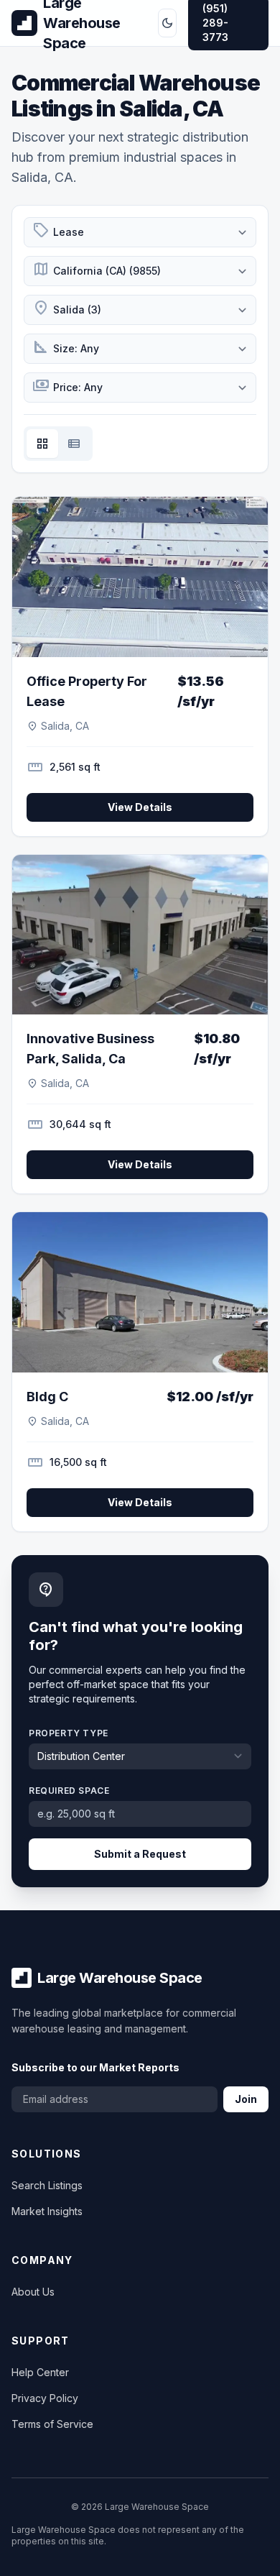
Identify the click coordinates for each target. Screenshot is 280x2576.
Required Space (69, 1791)
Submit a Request (140, 1854)
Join (246, 2099)
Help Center (40, 2372)
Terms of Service (52, 2424)
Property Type (69, 1733)
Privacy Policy (45, 2398)
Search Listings (47, 2185)
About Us (33, 2292)
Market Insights (47, 2211)
